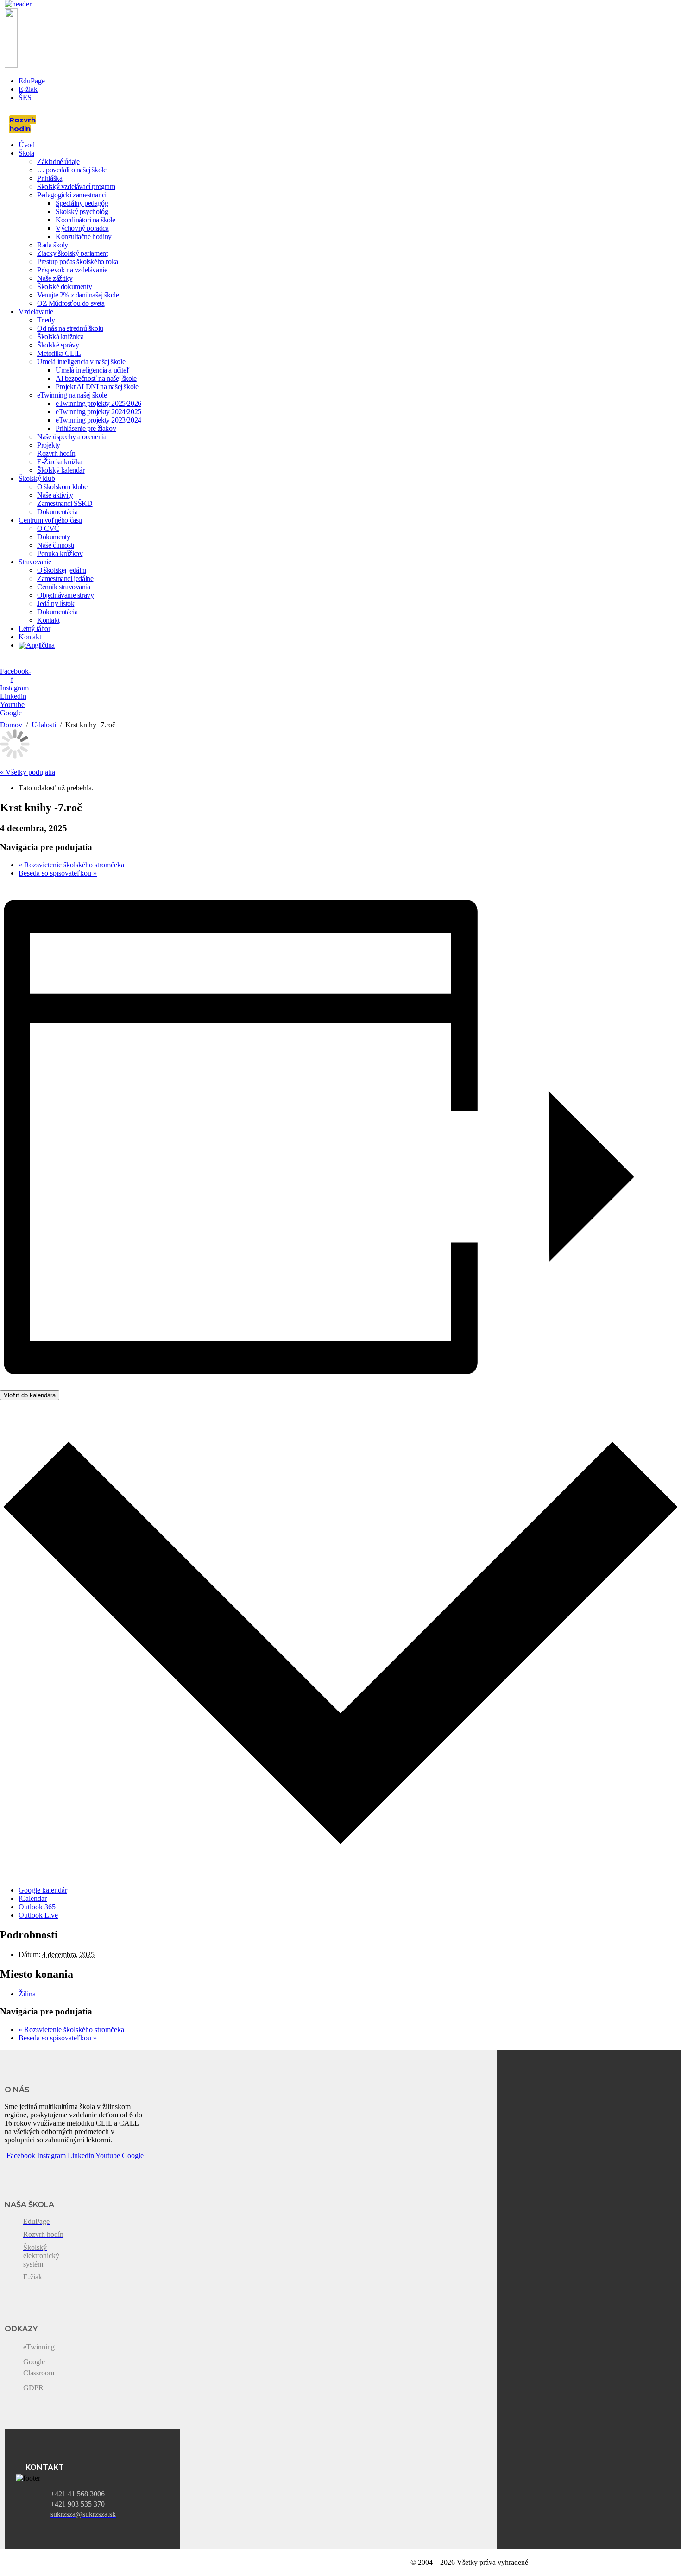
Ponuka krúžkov (60, 553)
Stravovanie (35, 562)
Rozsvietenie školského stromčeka (71, 865)
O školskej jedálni (62, 570)
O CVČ (48, 528)
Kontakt (48, 620)
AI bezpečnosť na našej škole (96, 378)
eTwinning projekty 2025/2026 (98, 403)
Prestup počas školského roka (78, 262)
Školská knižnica (60, 337)
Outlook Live (38, 1915)
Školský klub (37, 478)
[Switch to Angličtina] (37, 645)
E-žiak (28, 89)
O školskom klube (62, 487)
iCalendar (33, 1898)
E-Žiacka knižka (60, 462)
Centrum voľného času (50, 520)
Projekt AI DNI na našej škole (97, 387)
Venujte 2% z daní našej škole (78, 295)
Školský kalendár (61, 470)
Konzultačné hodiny (84, 237)
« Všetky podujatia (28, 772)
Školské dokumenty (64, 287)
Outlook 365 (37, 1907)
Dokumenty (54, 537)
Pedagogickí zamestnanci (72, 195)
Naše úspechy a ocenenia (72, 437)
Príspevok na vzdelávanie (72, 270)
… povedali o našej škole (72, 170)
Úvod (26, 145)
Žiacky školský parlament (72, 253)
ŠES (25, 98)
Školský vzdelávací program (76, 186)
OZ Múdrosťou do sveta (71, 303)
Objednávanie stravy (65, 595)
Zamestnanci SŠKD (65, 503)
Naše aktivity (55, 495)
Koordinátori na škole (85, 220)
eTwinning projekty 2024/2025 (98, 412)
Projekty (49, 445)
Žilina (27, 1994)
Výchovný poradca (82, 228)
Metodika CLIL (59, 353)
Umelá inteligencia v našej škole (81, 362)
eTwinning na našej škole (72, 395)
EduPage (32, 81)
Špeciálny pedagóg (82, 203)
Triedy (46, 320)
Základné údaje (58, 161)
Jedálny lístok (56, 603)
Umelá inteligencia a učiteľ (92, 370)
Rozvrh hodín (56, 453)
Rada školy (53, 245)
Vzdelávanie (36, 312)
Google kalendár (43, 1890)
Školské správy (58, 345)
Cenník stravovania (64, 587)
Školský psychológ (82, 212)
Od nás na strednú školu (70, 328)
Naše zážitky (55, 278)
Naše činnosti (56, 545)
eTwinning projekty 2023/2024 (98, 420)
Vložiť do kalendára (30, 1395)
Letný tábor (35, 628)
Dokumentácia (57, 512)
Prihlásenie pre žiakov (86, 428)
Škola (26, 153)
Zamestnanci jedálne (65, 578)
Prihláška (50, 178)
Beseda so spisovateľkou (58, 873)
